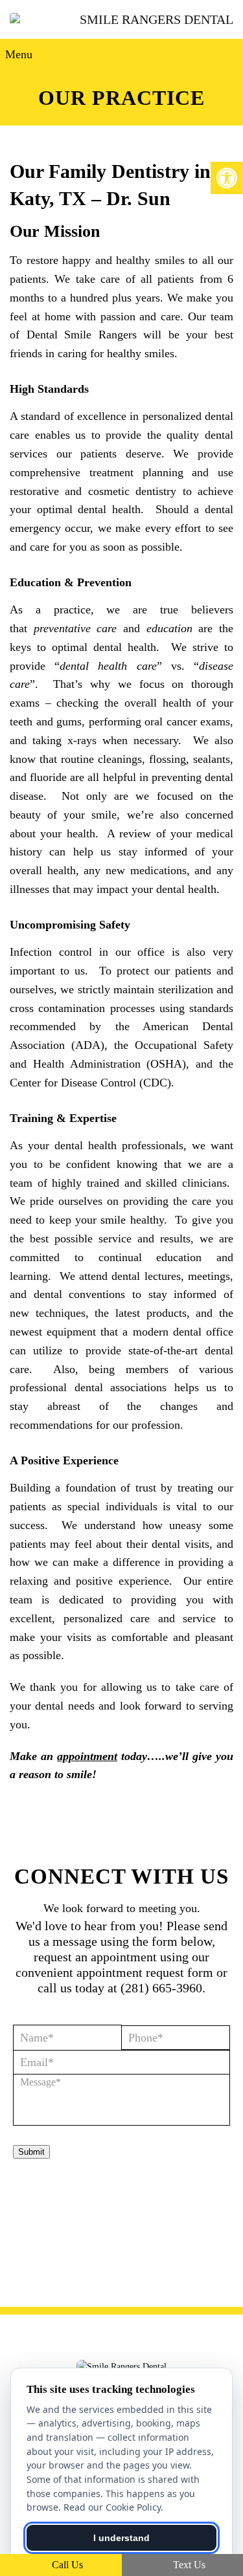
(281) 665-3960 (161, 1988)
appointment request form (145, 1972)
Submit (31, 2152)
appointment (87, 1756)
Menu (19, 54)
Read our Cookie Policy (112, 2507)
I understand (121, 2538)
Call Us (66, 2565)
